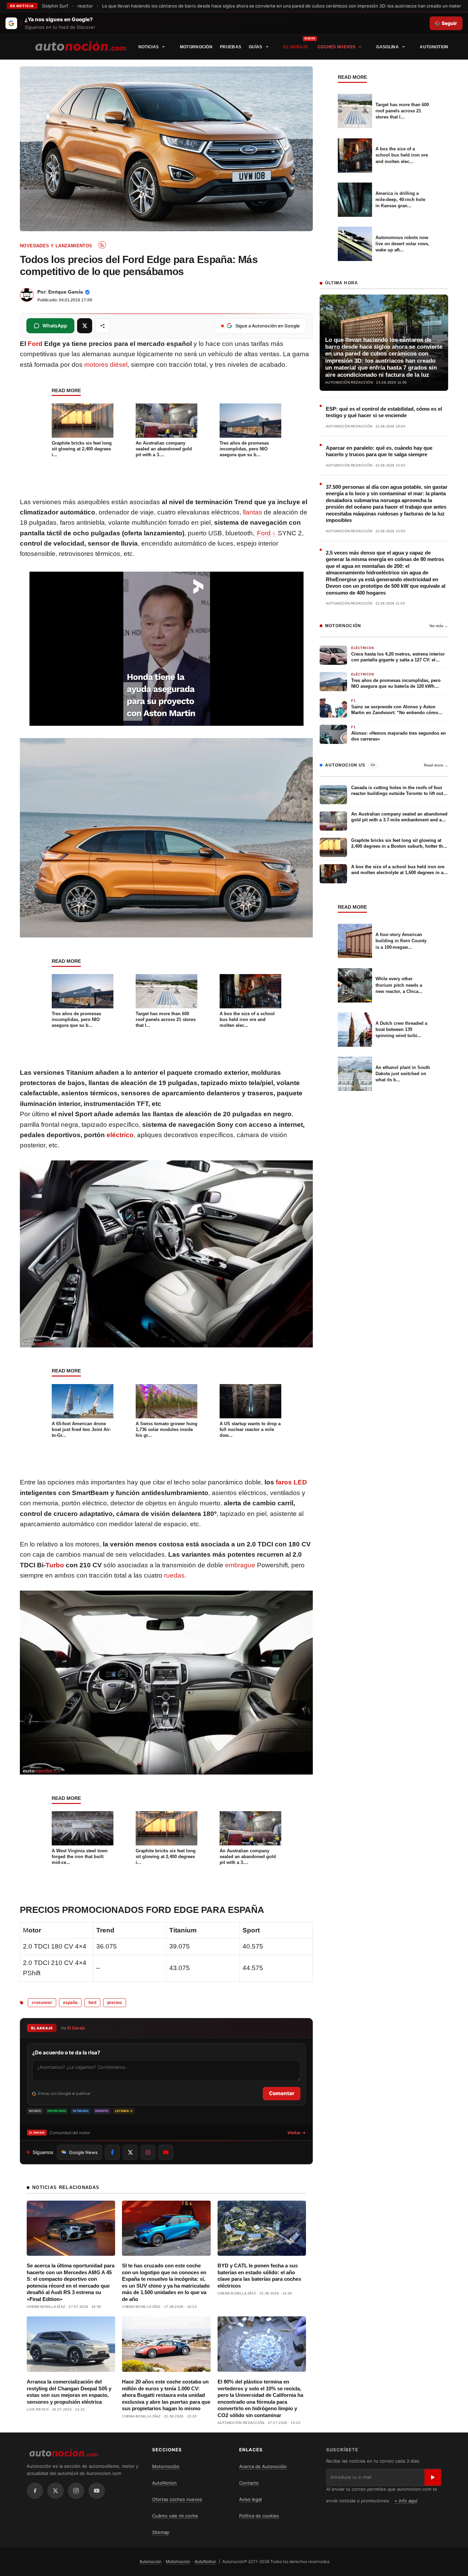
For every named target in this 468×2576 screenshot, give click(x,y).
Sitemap (161, 2532)
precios (115, 2003)
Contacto (249, 2483)
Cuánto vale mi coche (175, 2516)
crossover (42, 2003)
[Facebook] (35, 2491)
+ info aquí (406, 2501)
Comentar (282, 2093)
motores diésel (106, 365)
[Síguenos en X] (130, 2152)
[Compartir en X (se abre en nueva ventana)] (85, 326)
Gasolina (387, 47)
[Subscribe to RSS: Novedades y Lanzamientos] (102, 245)
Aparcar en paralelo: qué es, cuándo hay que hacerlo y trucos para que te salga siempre (379, 451)
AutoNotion (434, 47)
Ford (35, 344)
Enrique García (66, 292)
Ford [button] (264, 533)
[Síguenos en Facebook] (112, 2152)
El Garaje (296, 47)
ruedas (174, 1575)
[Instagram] (76, 2491)
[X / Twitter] (56, 2491)
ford (92, 2003)
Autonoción (150, 2561)
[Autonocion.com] (81, 46)
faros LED (291, 1482)
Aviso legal (250, 2499)
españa (70, 2003)
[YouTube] (97, 2491)
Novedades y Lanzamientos (56, 246)
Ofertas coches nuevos (177, 2499)
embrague (240, 1565)
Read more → (436, 765)
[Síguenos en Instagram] (148, 2152)
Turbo (55, 1565)
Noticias (149, 47)
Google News (83, 2152)
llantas (253, 512)
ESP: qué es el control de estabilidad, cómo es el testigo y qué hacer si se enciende (384, 412)
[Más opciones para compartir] (102, 326)
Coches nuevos (336, 47)
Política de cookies (259, 2516)
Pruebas (231, 47)
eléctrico (120, 1135)
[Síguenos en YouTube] (166, 2152)
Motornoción (196, 47)
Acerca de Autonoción (263, 2466)
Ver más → (439, 626)
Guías (256, 47)
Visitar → (297, 2133)
